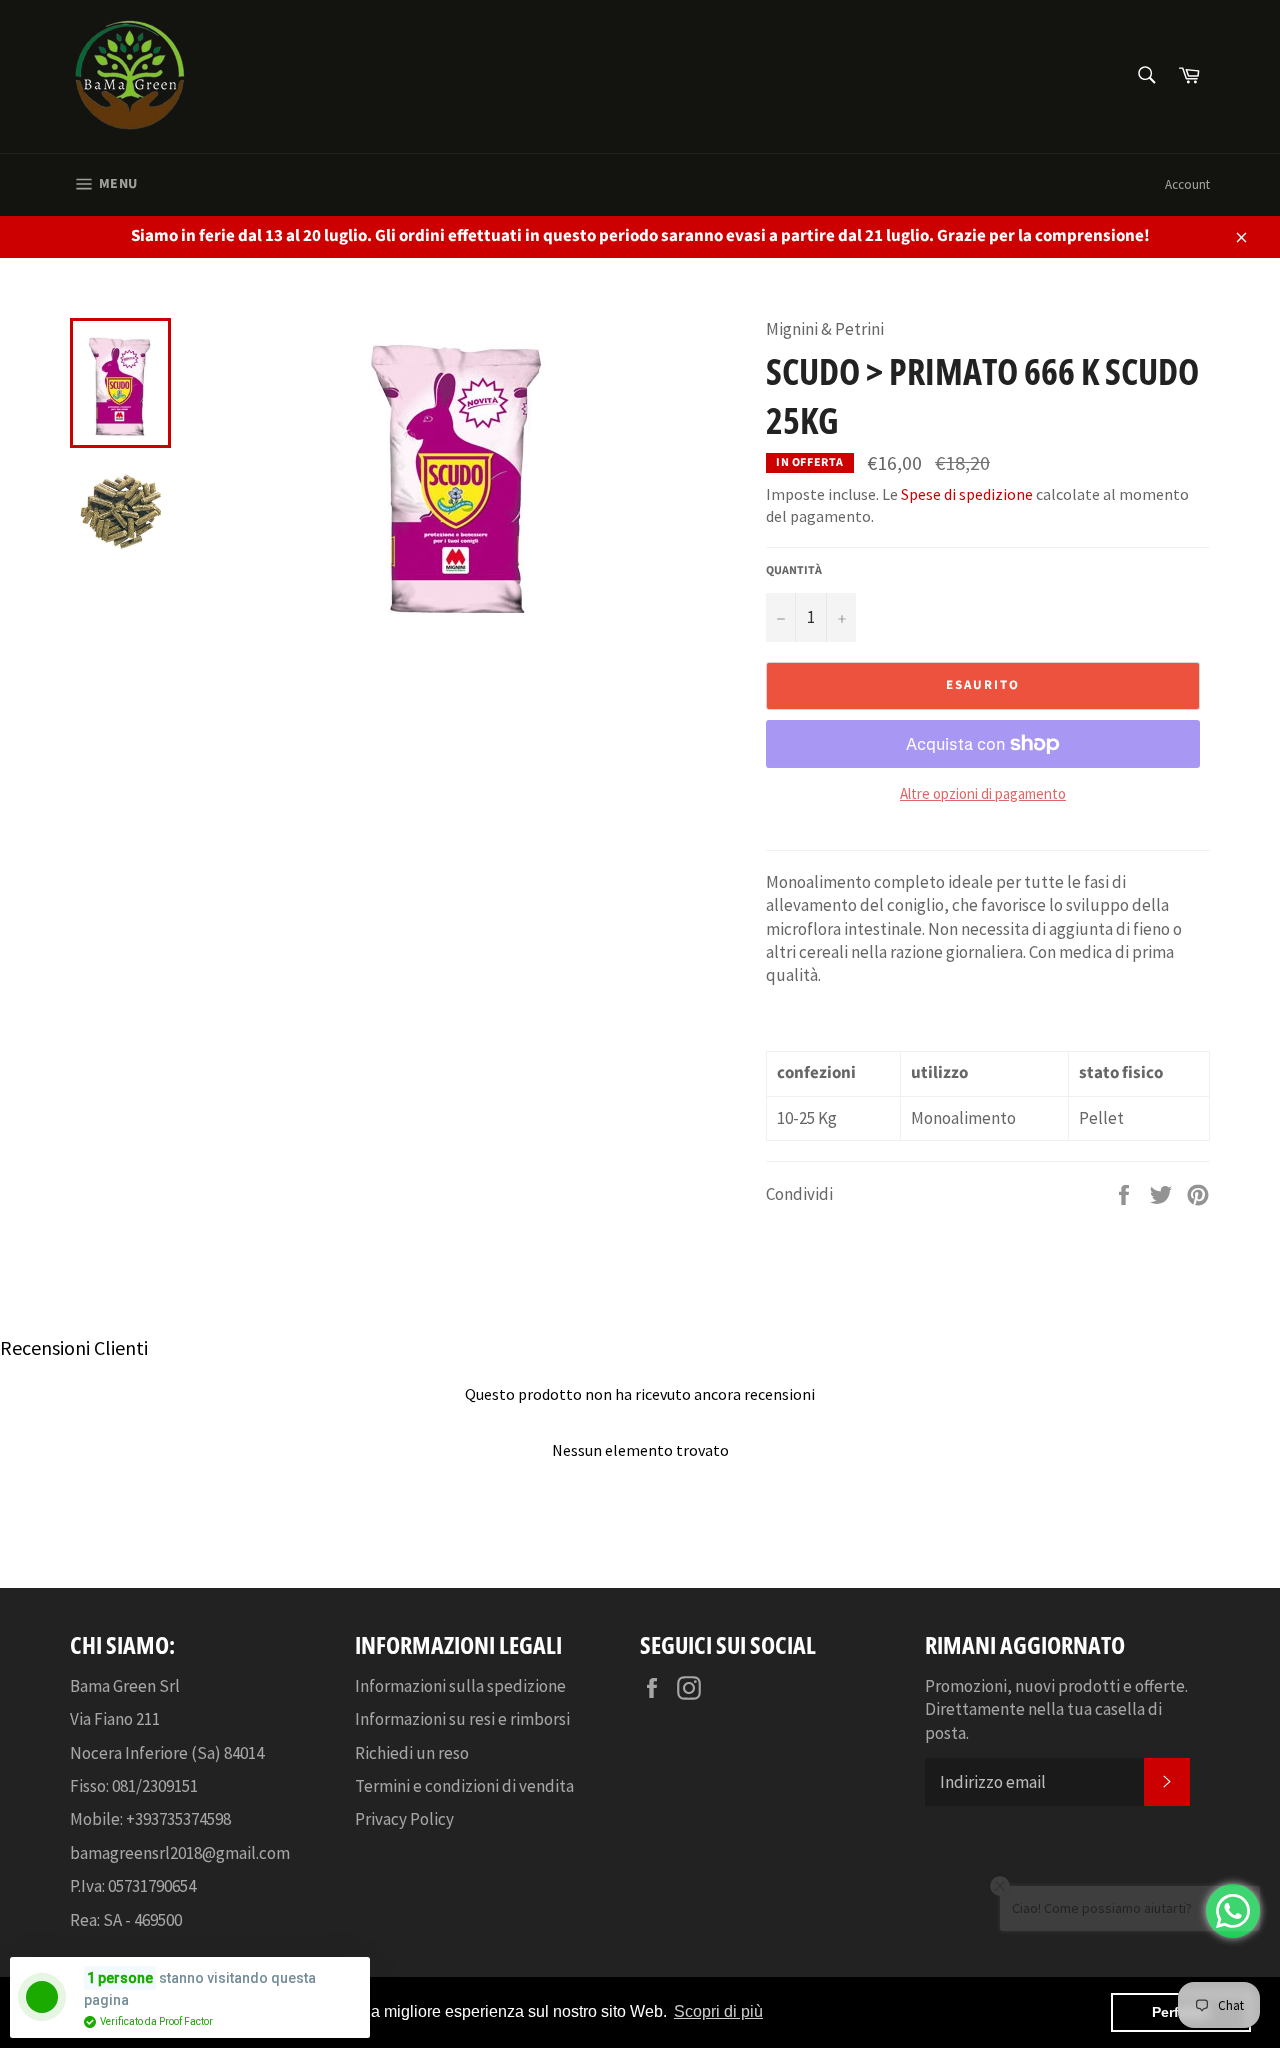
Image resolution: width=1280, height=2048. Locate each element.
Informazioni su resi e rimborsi (462, 1719)
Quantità (794, 571)
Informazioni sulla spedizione (460, 1686)
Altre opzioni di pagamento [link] (983, 793)
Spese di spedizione (967, 494)
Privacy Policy (404, 1819)
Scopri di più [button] (718, 2011)
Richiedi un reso (412, 1753)
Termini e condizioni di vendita (464, 1786)
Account (1187, 184)
